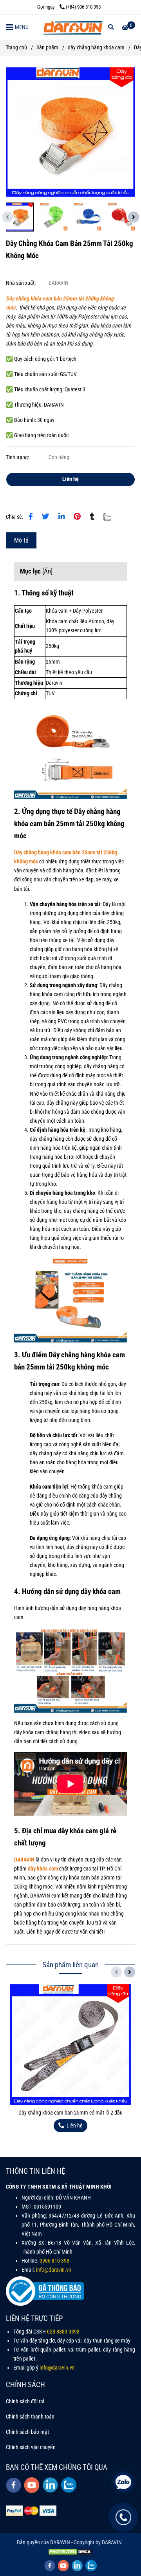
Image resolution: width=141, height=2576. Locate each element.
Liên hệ (70, 479)
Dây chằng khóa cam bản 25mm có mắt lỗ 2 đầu (70, 2113)
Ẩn (47, 571)
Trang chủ (16, 48)
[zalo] (69, 2485)
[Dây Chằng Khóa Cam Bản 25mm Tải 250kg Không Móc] (72, 27)
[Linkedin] (61, 517)
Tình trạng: (18, 457)
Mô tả (21, 540)
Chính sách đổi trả (25, 2401)
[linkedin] (50, 2485)
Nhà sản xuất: (21, 283)
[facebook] (14, 2485)
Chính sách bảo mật (27, 2432)
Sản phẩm (47, 48)
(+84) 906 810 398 (83, 7)
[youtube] (32, 2485)
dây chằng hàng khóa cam (96, 48)
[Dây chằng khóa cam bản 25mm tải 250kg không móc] (70, 132)
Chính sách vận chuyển (31, 2447)
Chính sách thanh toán (30, 2417)
